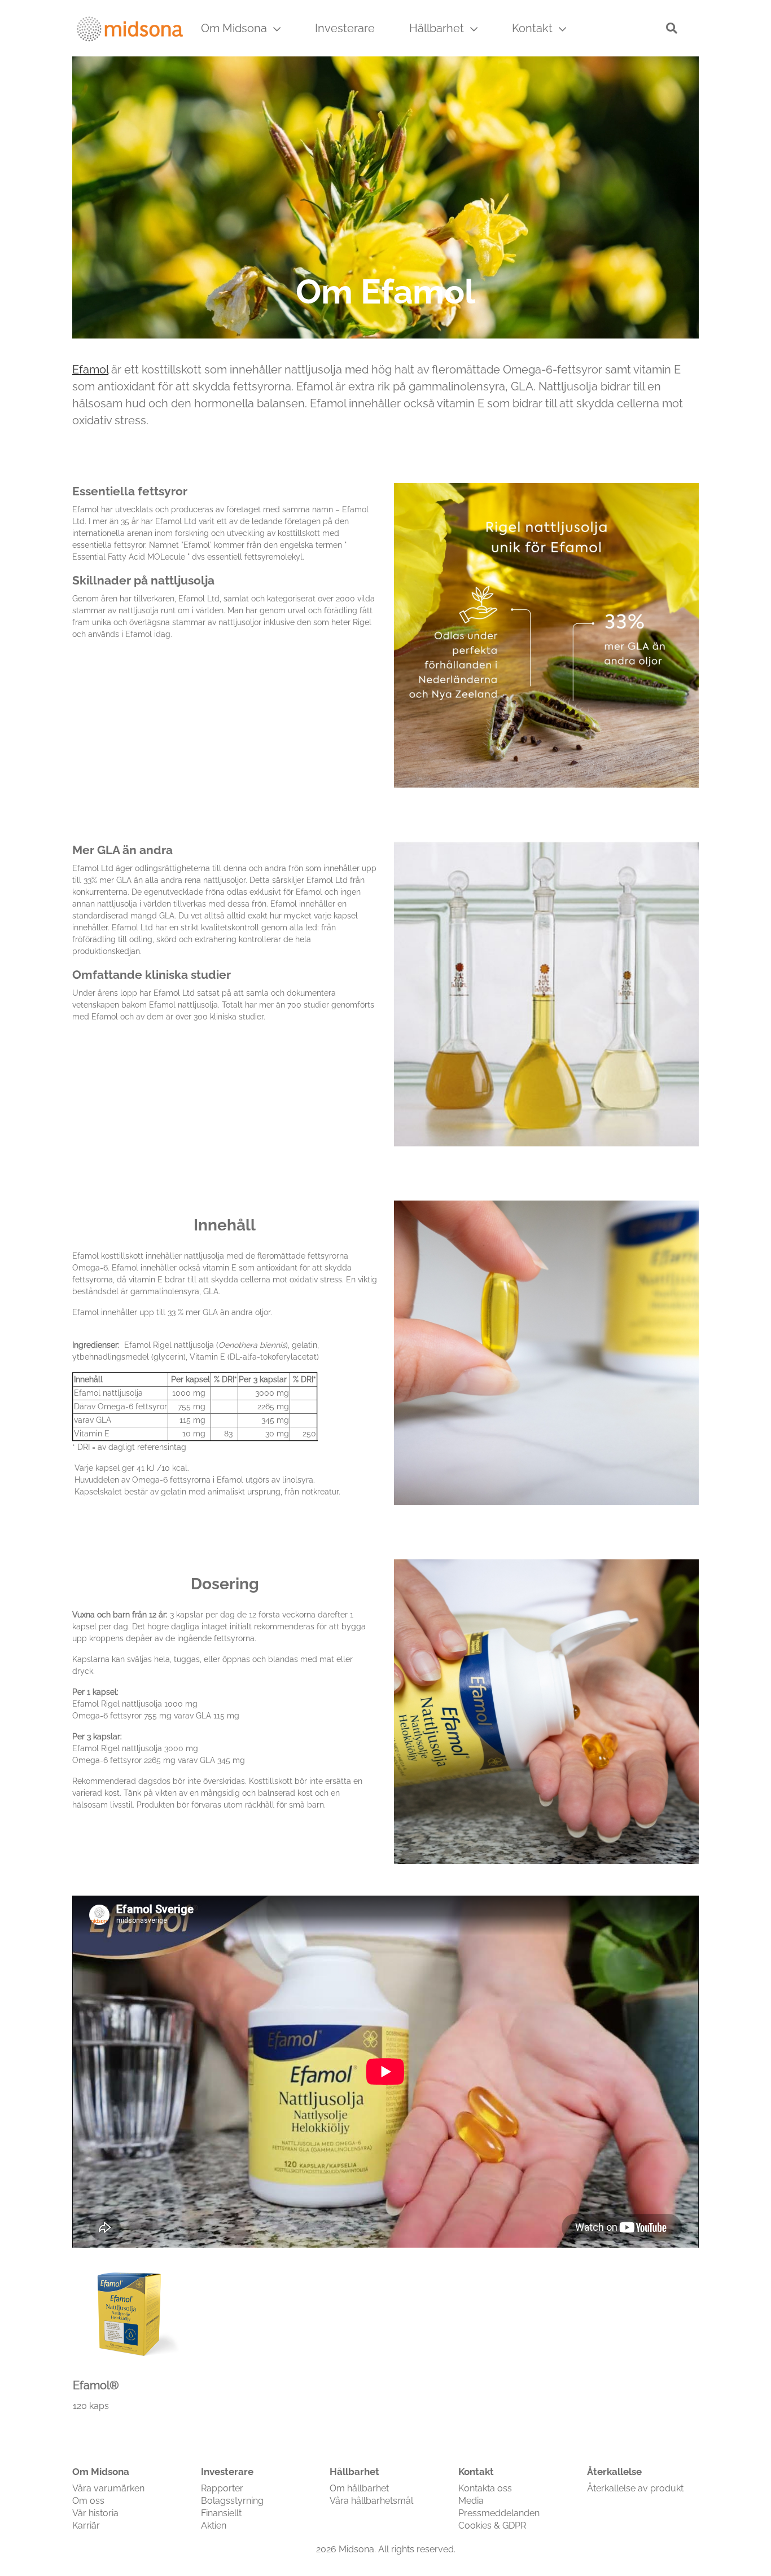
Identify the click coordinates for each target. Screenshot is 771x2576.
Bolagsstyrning (232, 2501)
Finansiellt (221, 2513)
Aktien (214, 2526)
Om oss (88, 2501)
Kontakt (534, 28)
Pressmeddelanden (499, 2513)
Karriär (86, 2526)
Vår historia (95, 2513)
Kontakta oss (485, 2488)
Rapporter (222, 2488)
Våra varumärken (108, 2488)
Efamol (90, 370)
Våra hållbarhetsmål (371, 2501)
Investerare (345, 28)
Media (471, 2501)
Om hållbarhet (359, 2488)
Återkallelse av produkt (635, 2488)
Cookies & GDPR (492, 2526)
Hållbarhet (438, 28)
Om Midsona (235, 28)
